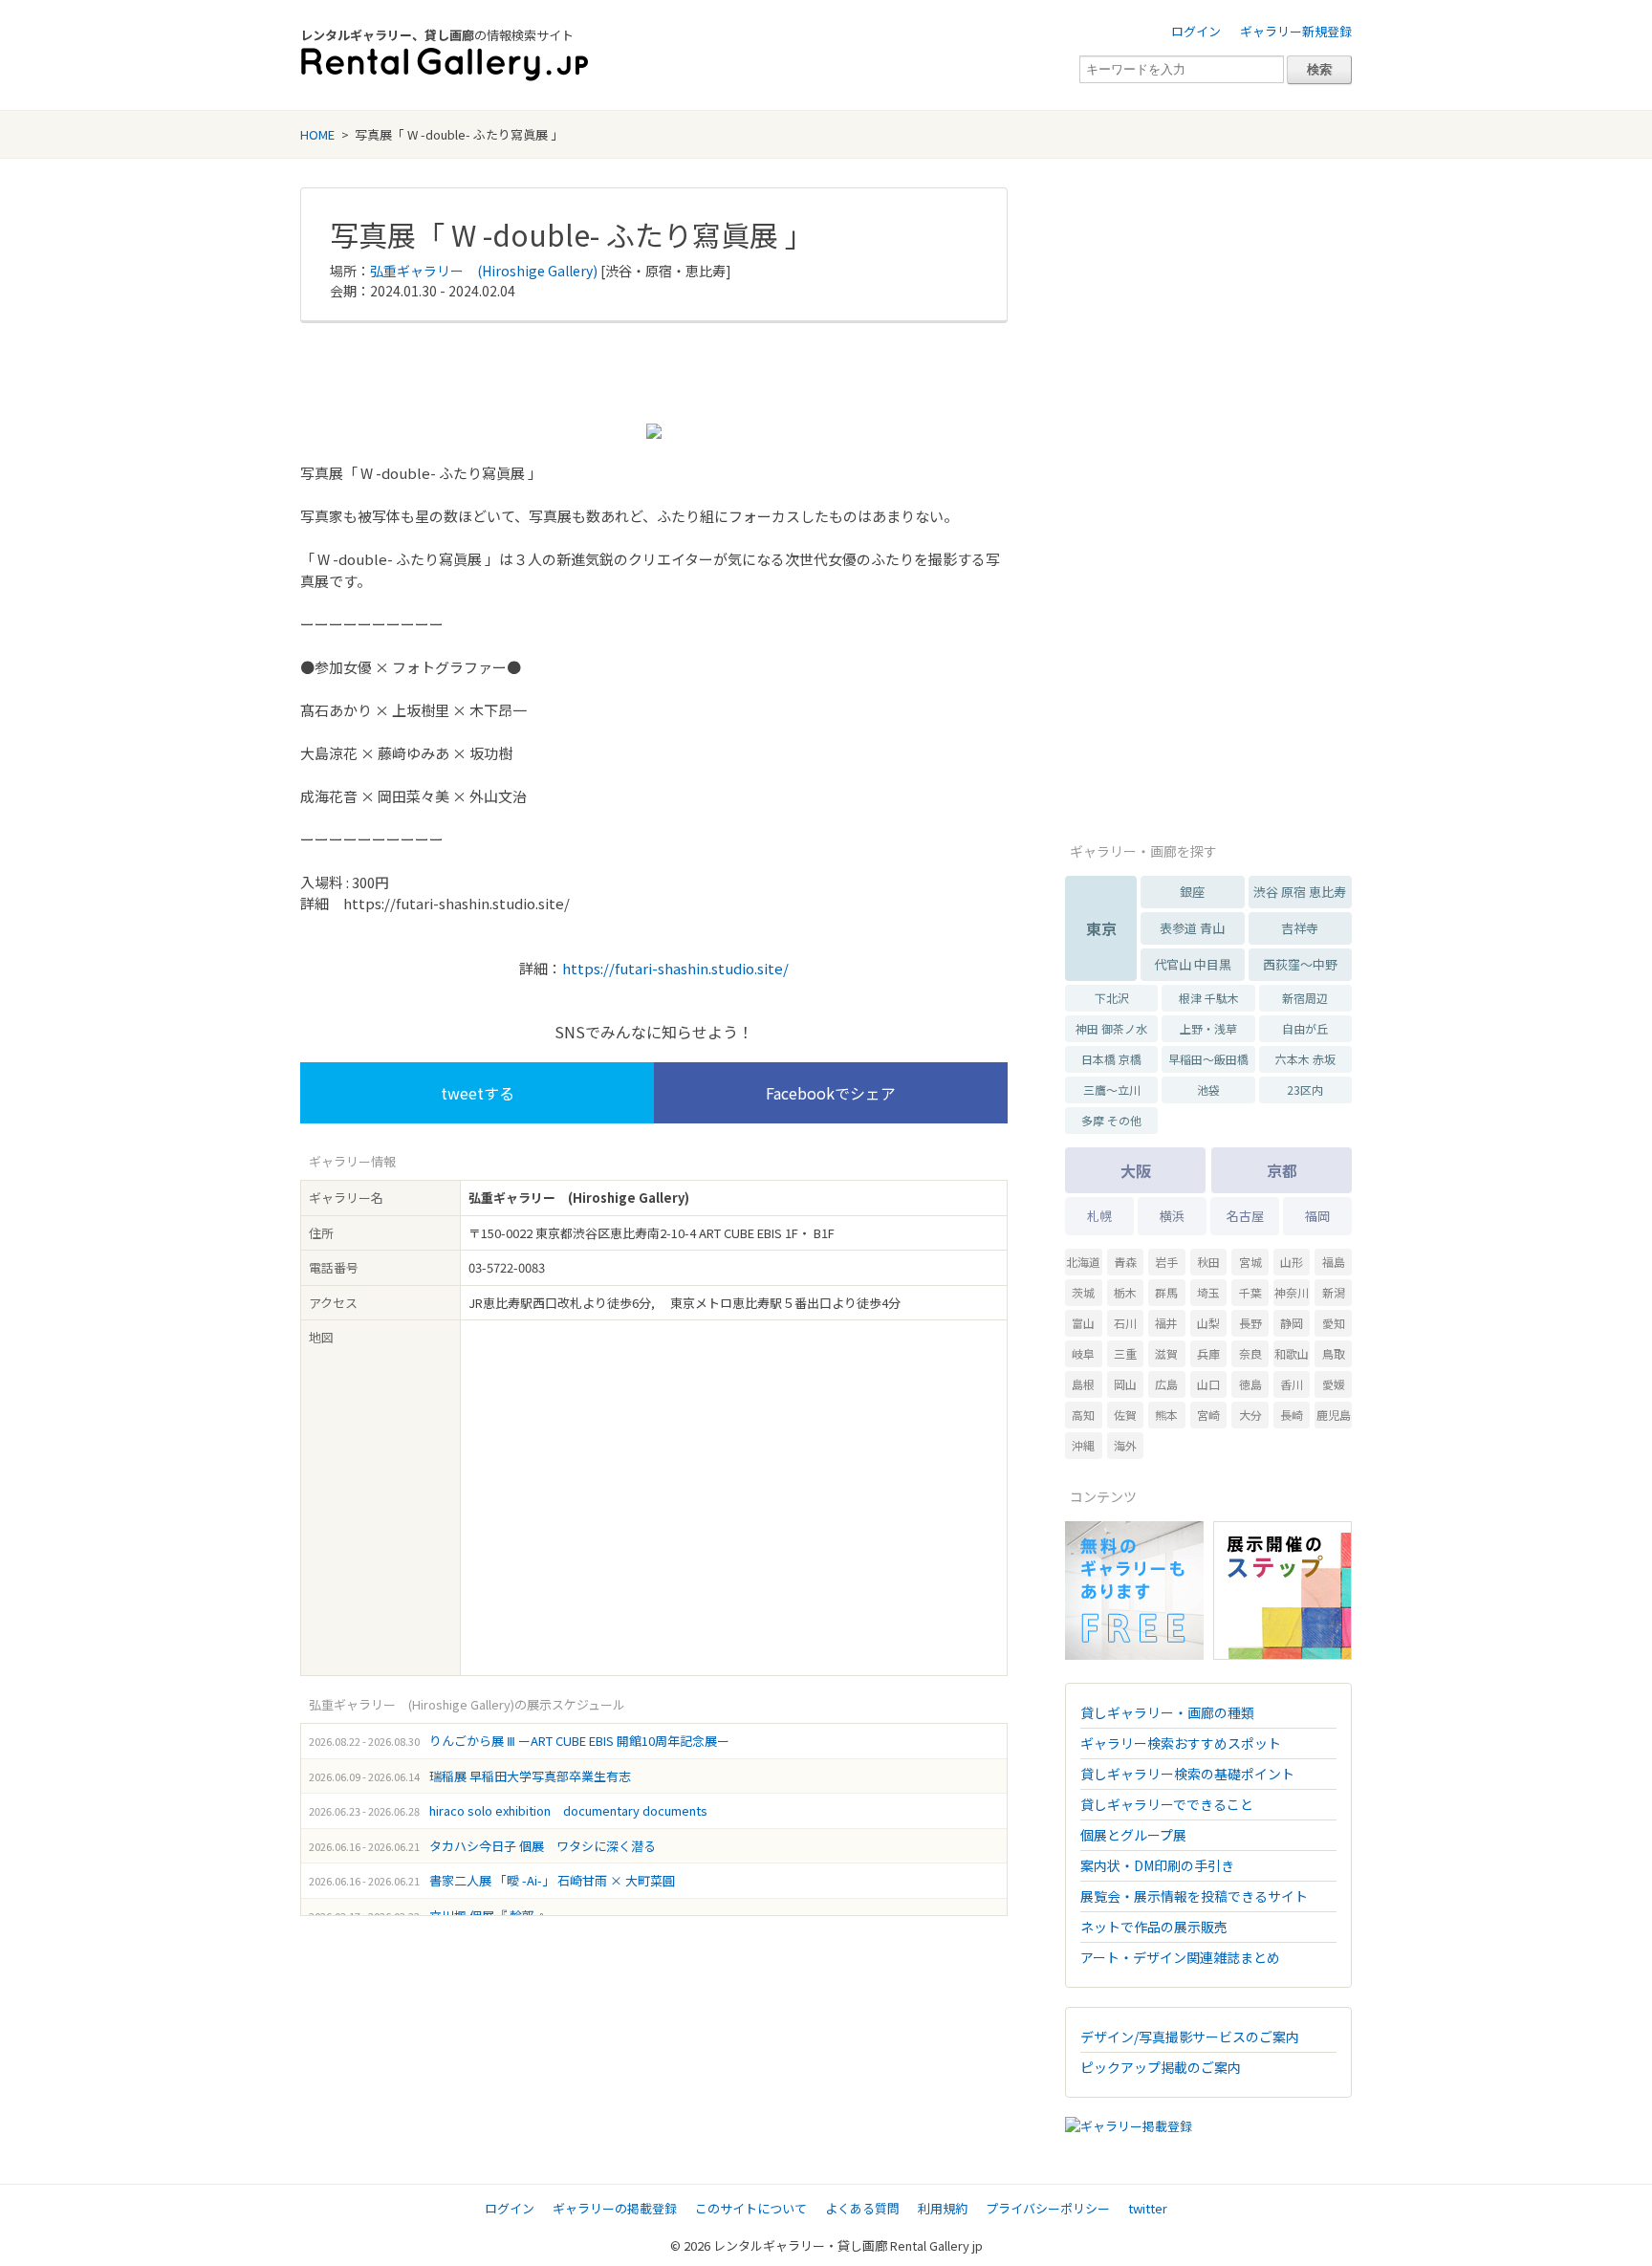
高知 (1083, 1415)
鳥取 (1334, 1353)
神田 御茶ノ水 (1111, 1028)
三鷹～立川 (1112, 1089)
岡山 (1125, 1384)
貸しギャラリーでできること (1167, 1804)
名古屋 (1245, 1216)
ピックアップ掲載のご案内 (1161, 2067)
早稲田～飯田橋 (1208, 1059)
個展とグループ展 (1133, 1835)
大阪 (1136, 1170)
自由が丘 (1305, 1028)
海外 (1125, 1445)
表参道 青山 (1192, 928)
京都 (1282, 1170)
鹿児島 (1334, 1415)
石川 (1125, 1323)
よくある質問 (862, 2208)
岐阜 (1083, 1353)
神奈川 (1292, 1292)
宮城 (1250, 1262)
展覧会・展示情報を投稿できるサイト (1194, 1896)
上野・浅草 (1208, 1028)
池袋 (1208, 1089)
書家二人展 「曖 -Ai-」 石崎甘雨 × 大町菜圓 (552, 1880)
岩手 (1166, 1262)
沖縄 (1083, 1445)
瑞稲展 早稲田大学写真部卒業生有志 (530, 1776)
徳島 (1250, 1384)
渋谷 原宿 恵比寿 (1300, 892)
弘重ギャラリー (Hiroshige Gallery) (484, 271)
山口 (1208, 1384)
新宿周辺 (1305, 998)
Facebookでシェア (831, 1093)
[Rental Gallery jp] (445, 65)
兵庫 (1208, 1353)
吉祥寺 (1300, 928)
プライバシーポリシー (1048, 2208)
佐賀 (1125, 1415)
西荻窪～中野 (1300, 964)
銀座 (1192, 892)
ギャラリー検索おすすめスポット (1181, 1743)
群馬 (1166, 1292)
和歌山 (1292, 1353)
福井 (1166, 1323)
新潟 (1334, 1292)
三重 (1125, 1353)
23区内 (1305, 1089)
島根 (1083, 1384)
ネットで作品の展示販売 (1154, 1927)
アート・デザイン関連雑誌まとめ (1180, 1957)
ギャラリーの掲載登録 (615, 2208)
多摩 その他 (1111, 1120)
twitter (1148, 2208)
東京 (1101, 928)
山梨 (1208, 1323)
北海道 (1083, 1262)
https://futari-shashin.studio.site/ (675, 968)
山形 (1292, 1262)
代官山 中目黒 (1193, 964)
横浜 (1172, 1216)
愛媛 (1334, 1384)
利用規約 (943, 2208)
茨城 (1083, 1292)
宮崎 (1208, 1415)
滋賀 (1166, 1353)
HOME (317, 134)
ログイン (1196, 31)
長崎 (1292, 1415)
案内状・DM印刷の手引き (1157, 1865)
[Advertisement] (654, 371)
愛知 (1334, 1323)
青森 (1125, 1262)
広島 (1166, 1384)
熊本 (1166, 1415)
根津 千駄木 (1209, 998)
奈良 (1250, 1353)
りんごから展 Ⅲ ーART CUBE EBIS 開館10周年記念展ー (579, 1741)
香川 (1292, 1384)
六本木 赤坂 (1305, 1059)
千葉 (1250, 1292)
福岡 (1317, 1216)
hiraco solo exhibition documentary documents (568, 1810)
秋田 (1208, 1262)
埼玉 (1208, 1292)
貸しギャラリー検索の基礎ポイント (1187, 1774)
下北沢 (1112, 998)
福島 (1334, 1262)
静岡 (1292, 1323)
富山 (1083, 1323)
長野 (1250, 1323)
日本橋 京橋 (1111, 1059)
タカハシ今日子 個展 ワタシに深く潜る (543, 1846)
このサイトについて (751, 2208)
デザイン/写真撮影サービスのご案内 (1190, 2037)
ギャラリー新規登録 (1296, 31)
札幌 (1099, 1216)
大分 (1250, 1415)
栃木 (1125, 1292)
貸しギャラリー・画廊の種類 (1167, 1712)
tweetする (478, 1093)
